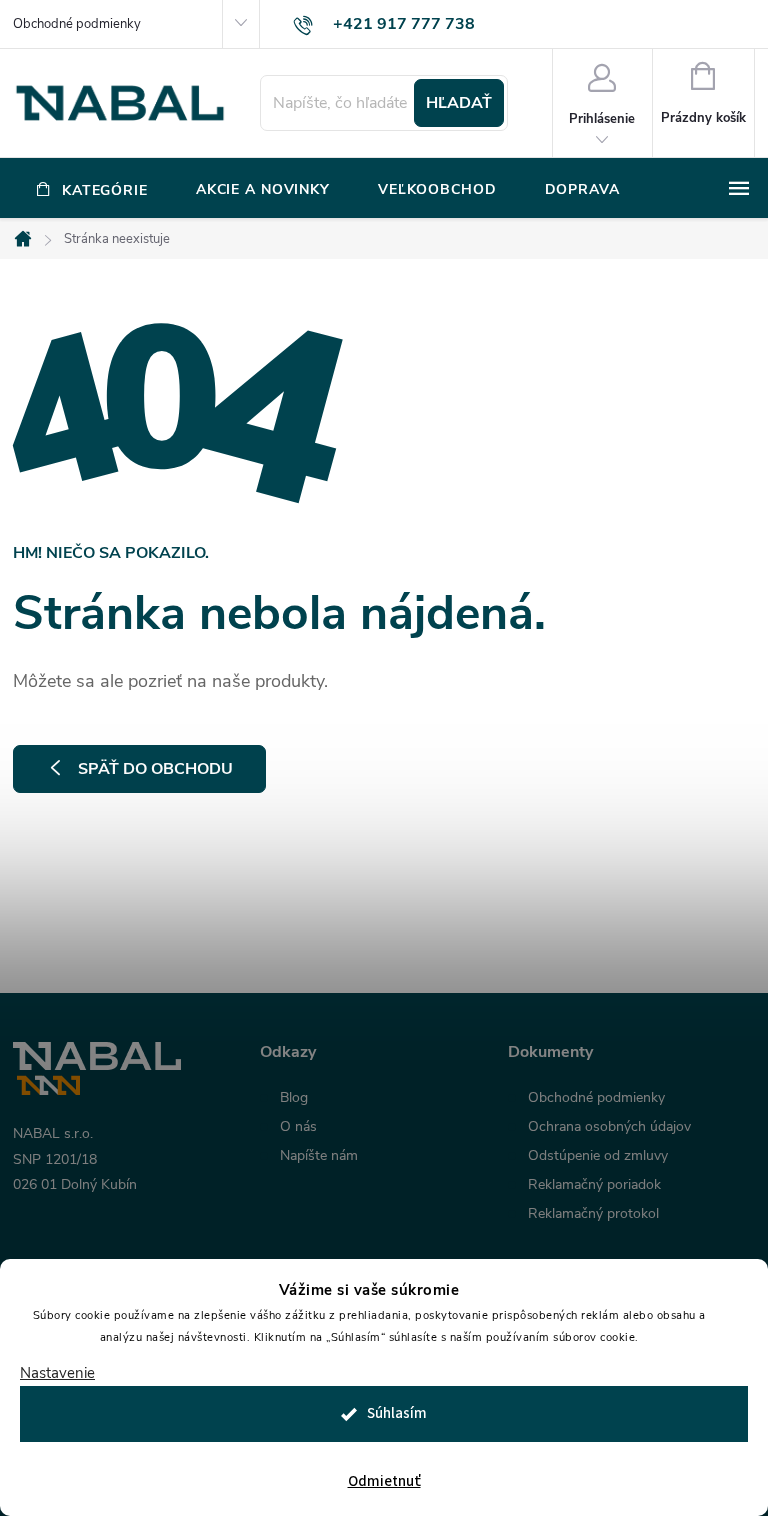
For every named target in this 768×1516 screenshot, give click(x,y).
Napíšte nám (319, 1156)
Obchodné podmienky (77, 24)
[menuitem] (92, 190)
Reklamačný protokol (593, 1214)
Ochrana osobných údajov (609, 1127)
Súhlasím (397, 1413)
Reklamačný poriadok (594, 1185)
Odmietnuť (384, 1481)
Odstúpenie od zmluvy (598, 1156)
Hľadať (459, 103)
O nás (298, 1127)
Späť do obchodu (155, 769)
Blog (294, 1098)
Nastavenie (57, 1373)
